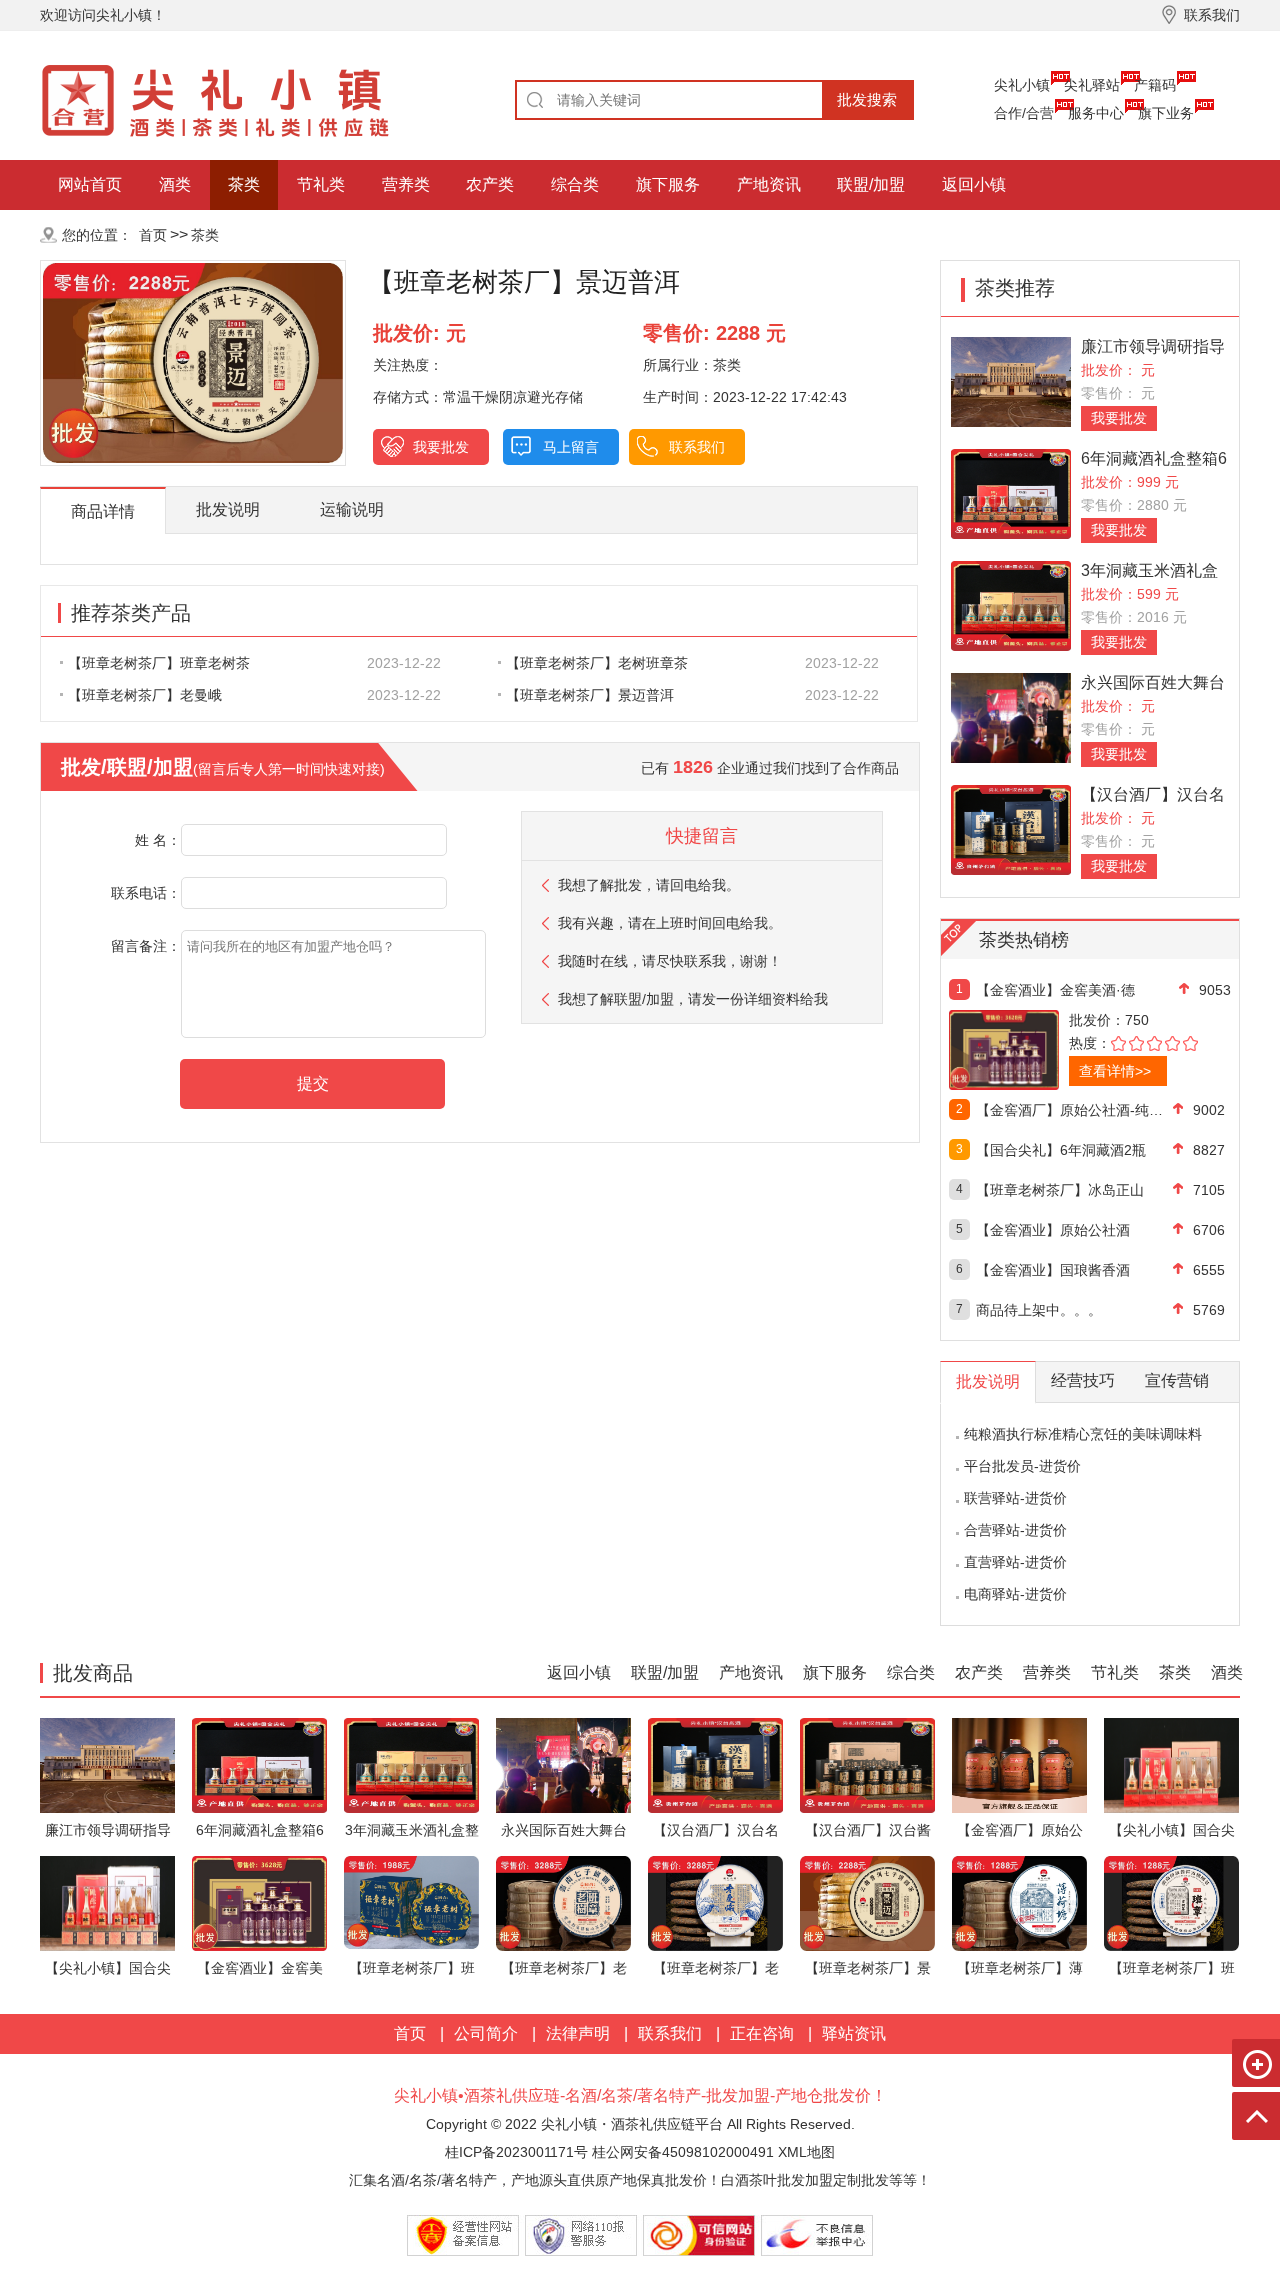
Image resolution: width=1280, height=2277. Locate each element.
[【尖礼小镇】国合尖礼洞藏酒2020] (1171, 1764)
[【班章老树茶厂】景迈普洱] (867, 1902)
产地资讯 (769, 184)
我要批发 (441, 447)
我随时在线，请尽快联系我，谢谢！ (670, 961)
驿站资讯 (854, 2033)
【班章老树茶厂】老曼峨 (145, 695)
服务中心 (1096, 113)
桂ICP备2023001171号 (516, 2152)
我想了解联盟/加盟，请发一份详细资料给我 (693, 999)
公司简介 (486, 2033)
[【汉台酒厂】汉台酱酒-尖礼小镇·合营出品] (867, 1764)
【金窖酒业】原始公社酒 (1053, 1230)
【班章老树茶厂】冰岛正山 (1060, 1190)
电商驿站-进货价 (1015, 1594)
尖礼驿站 (1092, 85)
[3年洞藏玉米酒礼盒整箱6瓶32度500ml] (1011, 604)
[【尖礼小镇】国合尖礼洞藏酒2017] (107, 1902)
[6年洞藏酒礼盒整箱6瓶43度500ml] (1011, 492)
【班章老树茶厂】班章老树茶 (159, 663)
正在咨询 (762, 2033)
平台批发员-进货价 (1022, 1466)
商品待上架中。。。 (1039, 1310)
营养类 (406, 184)
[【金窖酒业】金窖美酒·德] (1047, 1050)
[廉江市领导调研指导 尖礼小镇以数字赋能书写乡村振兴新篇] (1011, 380)
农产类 (490, 184)
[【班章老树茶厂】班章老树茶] (411, 1902)
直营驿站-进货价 (1015, 1562)
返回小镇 (974, 184)
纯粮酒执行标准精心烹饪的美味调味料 (1083, 1434)
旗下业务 (1166, 113)
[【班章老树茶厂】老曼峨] (715, 1902)
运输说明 (352, 509)
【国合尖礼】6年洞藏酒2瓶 (1061, 1150)
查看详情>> (1115, 1071)
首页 (153, 235)
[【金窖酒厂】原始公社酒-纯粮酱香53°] (1019, 1764)
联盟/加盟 (871, 184)
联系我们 (697, 447)
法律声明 (578, 2033)
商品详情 (103, 511)
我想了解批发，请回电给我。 (649, 885)
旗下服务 (668, 184)
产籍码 (1155, 85)
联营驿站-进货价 (1015, 1498)
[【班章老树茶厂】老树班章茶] (563, 1902)
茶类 (244, 184)
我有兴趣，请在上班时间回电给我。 (670, 923)
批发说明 (228, 509)
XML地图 (806, 2152)
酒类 (175, 184)
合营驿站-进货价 (1015, 1530)
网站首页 (90, 184)
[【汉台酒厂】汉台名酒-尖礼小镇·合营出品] (1011, 828)
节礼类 (321, 184)
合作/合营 (1024, 113)
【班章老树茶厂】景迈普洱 (590, 695)
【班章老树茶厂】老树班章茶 (597, 663)
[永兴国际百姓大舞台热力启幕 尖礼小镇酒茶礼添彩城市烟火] (1011, 716)
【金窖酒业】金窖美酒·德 (1055, 990)
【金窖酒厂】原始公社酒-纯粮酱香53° (1074, 1110)
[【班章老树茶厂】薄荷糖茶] (1019, 1902)
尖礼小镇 (1022, 85)
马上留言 (571, 447)
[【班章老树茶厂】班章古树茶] (1171, 1902)
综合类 (575, 184)
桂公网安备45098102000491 (683, 2152)
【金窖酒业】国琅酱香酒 (1053, 1270)
